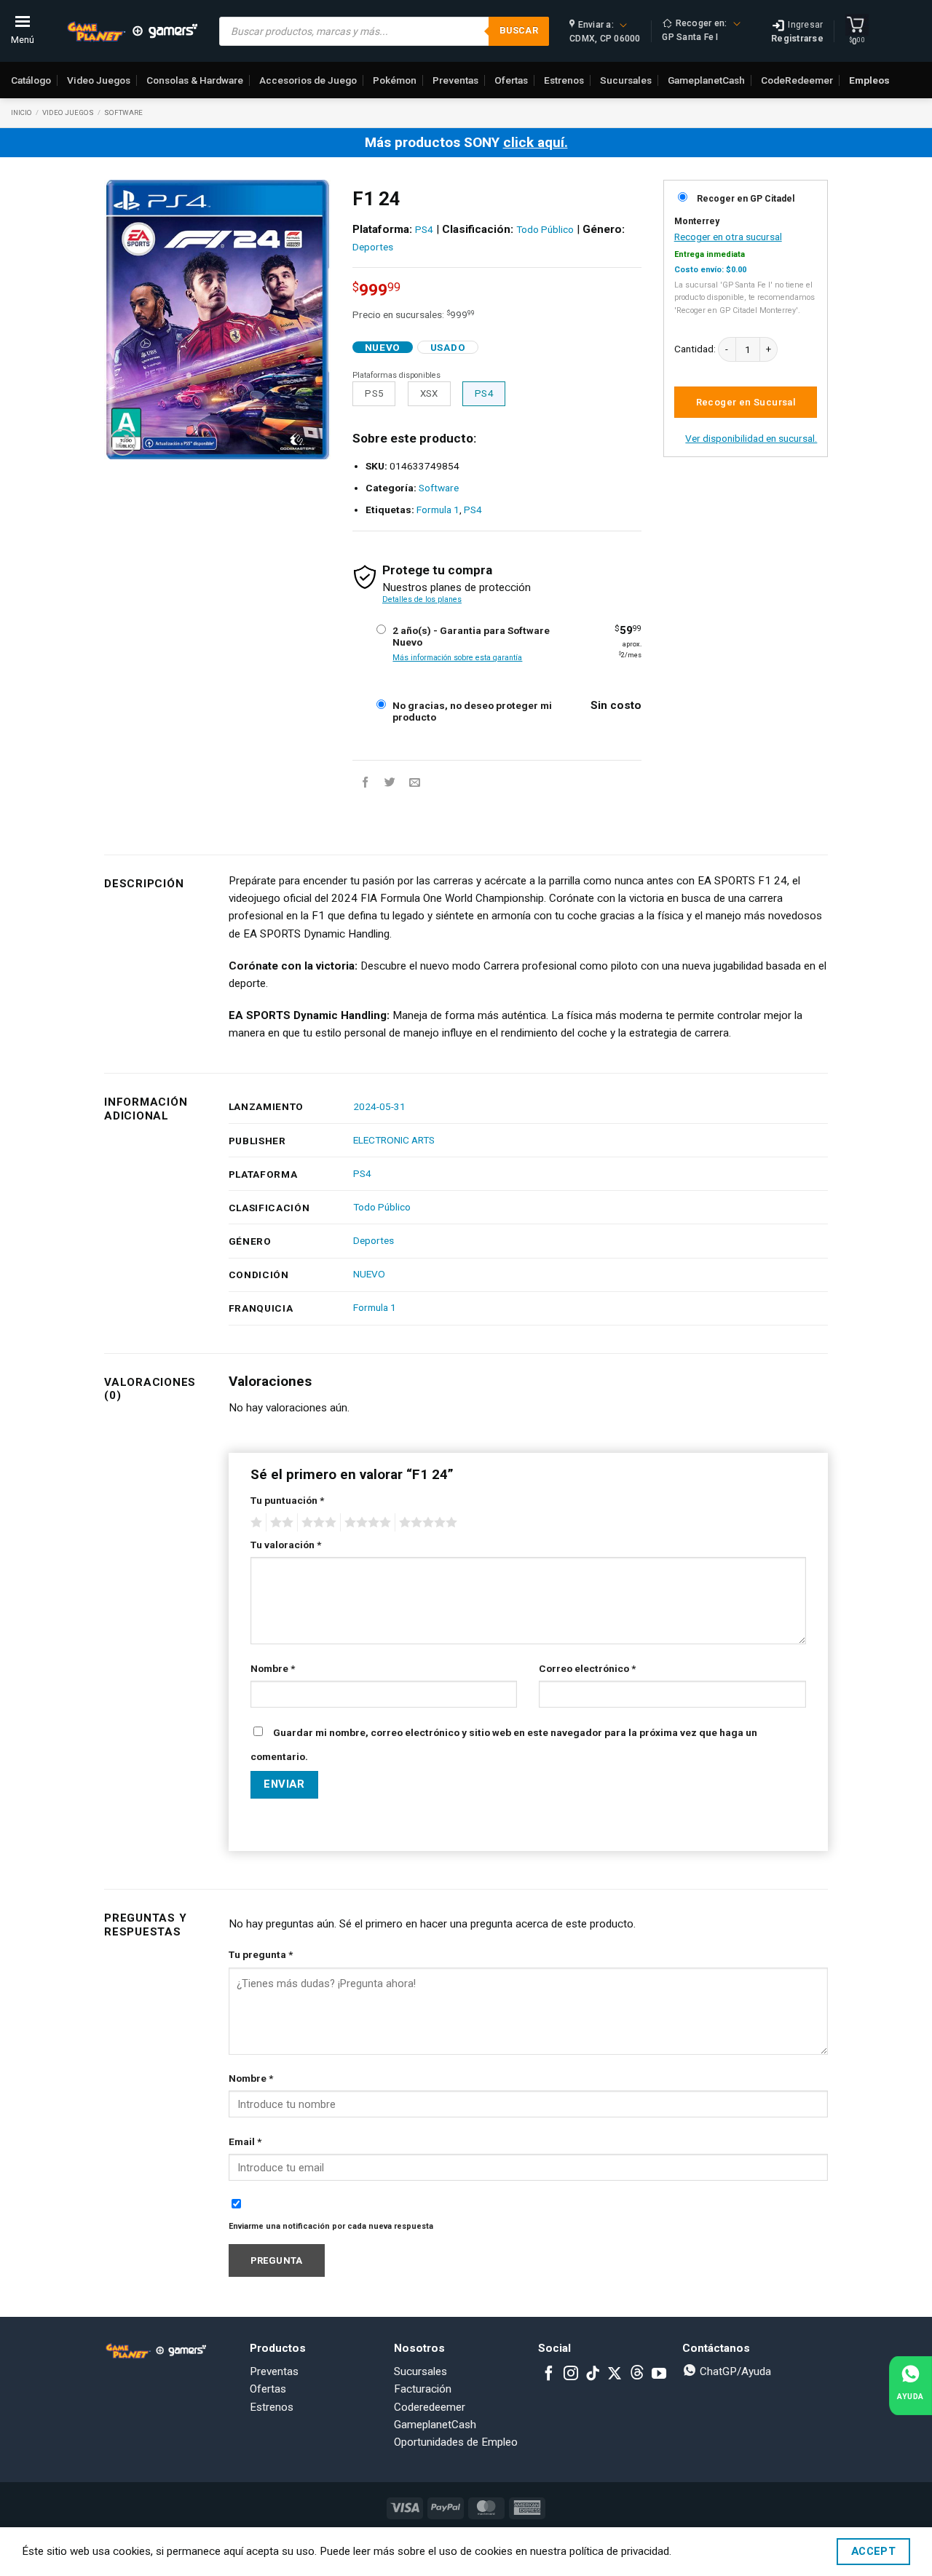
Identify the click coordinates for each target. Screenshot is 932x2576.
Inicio (21, 112)
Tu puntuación (287, 1500)
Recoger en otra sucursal (728, 237)
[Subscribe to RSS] (637, 2374)
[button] (123, 442)
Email (245, 2141)
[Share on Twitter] (390, 783)
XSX (429, 393)
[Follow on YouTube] (659, 2374)
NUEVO (369, 1274)
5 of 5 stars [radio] (426, 1523)
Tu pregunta (261, 1954)
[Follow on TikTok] (593, 2374)
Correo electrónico (587, 1668)
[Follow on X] (615, 2374)
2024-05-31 (379, 1106)
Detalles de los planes (422, 599)
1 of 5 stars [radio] (254, 1523)
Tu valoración (286, 1545)
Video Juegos (99, 80)
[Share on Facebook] (365, 783)
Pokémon (395, 80)
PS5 (374, 393)
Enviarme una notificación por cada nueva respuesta (331, 2226)
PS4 (424, 229)
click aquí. (536, 142)
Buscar (519, 30)
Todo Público (545, 229)
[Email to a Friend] (415, 783)
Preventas (455, 80)
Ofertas (511, 80)
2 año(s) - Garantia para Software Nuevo (471, 636)
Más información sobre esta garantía (457, 658)
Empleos (869, 80)
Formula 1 (438, 510)
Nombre (273, 1668)
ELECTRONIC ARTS (394, 1140)
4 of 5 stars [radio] (366, 1523)
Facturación (423, 2389)
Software (123, 112)
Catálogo (31, 80)
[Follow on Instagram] (571, 2374)
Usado (448, 347)
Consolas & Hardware (195, 80)
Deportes (373, 247)
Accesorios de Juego (308, 80)
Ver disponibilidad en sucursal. (751, 438)
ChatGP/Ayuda (734, 2371)
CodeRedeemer (797, 80)
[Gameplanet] (132, 31)
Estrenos (564, 80)
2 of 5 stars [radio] (280, 1523)
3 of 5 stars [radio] (317, 1523)
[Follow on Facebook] (549, 2374)
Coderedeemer (430, 2407)
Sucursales (626, 80)
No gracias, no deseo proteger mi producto (472, 711)
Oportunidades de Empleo (456, 2442)
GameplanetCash (706, 80)
